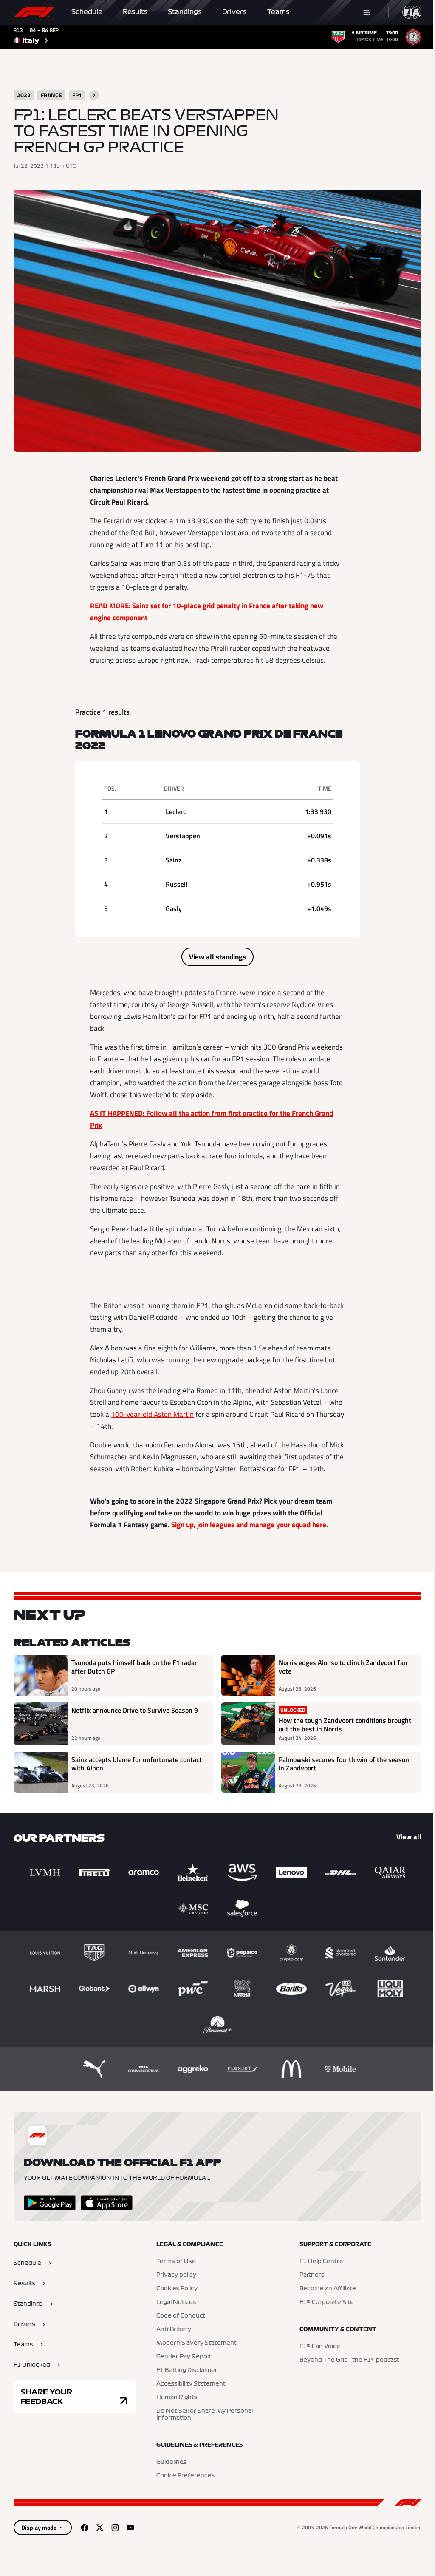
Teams (278, 12)
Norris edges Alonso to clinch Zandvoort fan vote (343, 1667)
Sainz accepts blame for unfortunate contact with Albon (137, 1764)
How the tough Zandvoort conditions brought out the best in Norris (345, 1725)
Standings (185, 12)
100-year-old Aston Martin (152, 1414)
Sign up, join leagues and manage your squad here (249, 1525)
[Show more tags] (94, 95)
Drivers (234, 12)
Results (135, 12)
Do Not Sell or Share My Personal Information (205, 2414)
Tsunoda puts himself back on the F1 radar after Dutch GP (134, 1667)
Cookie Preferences (185, 2476)
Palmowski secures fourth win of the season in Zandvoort (344, 1764)
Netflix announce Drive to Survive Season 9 (135, 1711)
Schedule (87, 12)
